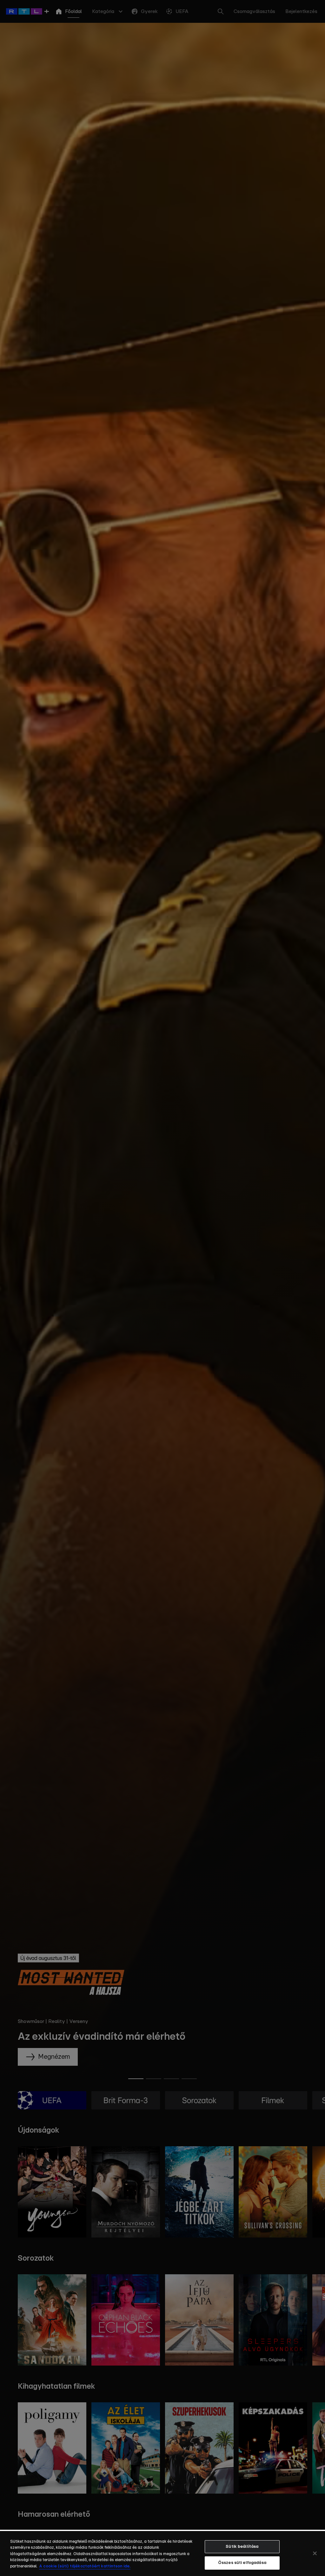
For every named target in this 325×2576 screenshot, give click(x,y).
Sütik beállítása (242, 2547)
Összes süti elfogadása (242, 2563)
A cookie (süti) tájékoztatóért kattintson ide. (85, 2566)
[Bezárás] (315, 2553)
